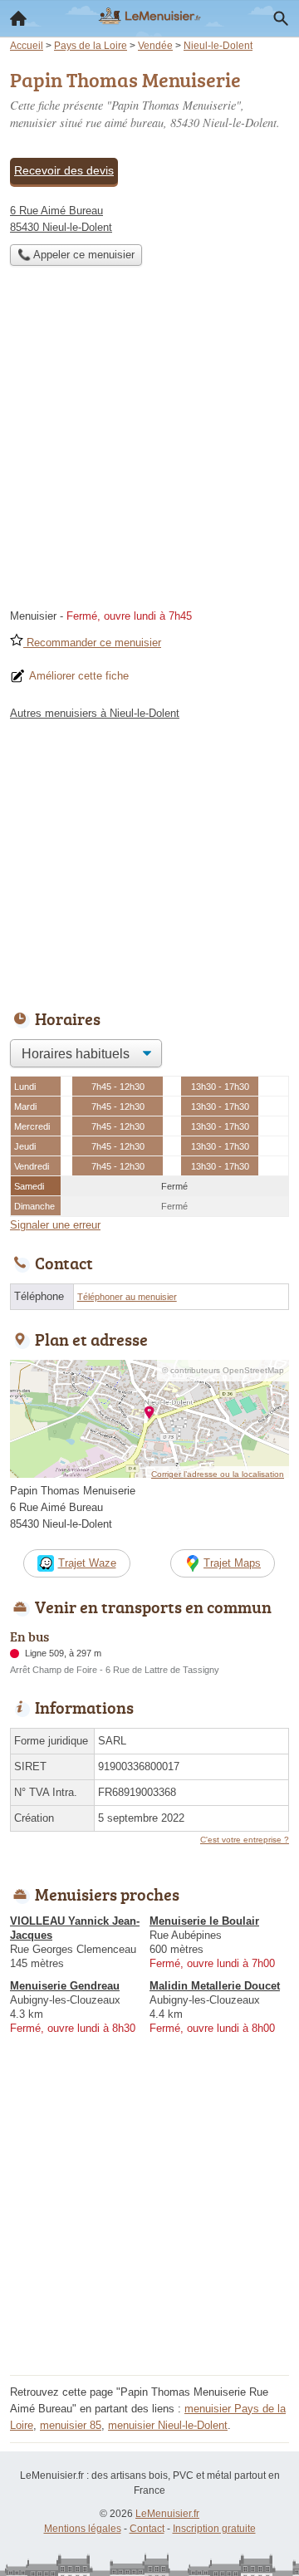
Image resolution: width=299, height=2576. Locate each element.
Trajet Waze (87, 1563)
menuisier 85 (71, 2425)
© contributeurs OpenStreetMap (223, 1370)
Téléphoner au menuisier (127, 1297)
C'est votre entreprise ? (245, 1840)
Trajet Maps (232, 1563)
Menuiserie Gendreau (65, 1986)
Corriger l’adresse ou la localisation (218, 1474)
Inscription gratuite (214, 2529)
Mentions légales (83, 2529)
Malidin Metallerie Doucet (215, 1986)
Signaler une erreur (55, 1225)
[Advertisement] (149, 442)
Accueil (18, 18)
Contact (147, 2529)
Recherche (281, 18)
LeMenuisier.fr (167, 2514)
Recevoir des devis (64, 170)
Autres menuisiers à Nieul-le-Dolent (95, 713)
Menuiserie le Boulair (204, 1921)
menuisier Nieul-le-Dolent (168, 2425)
